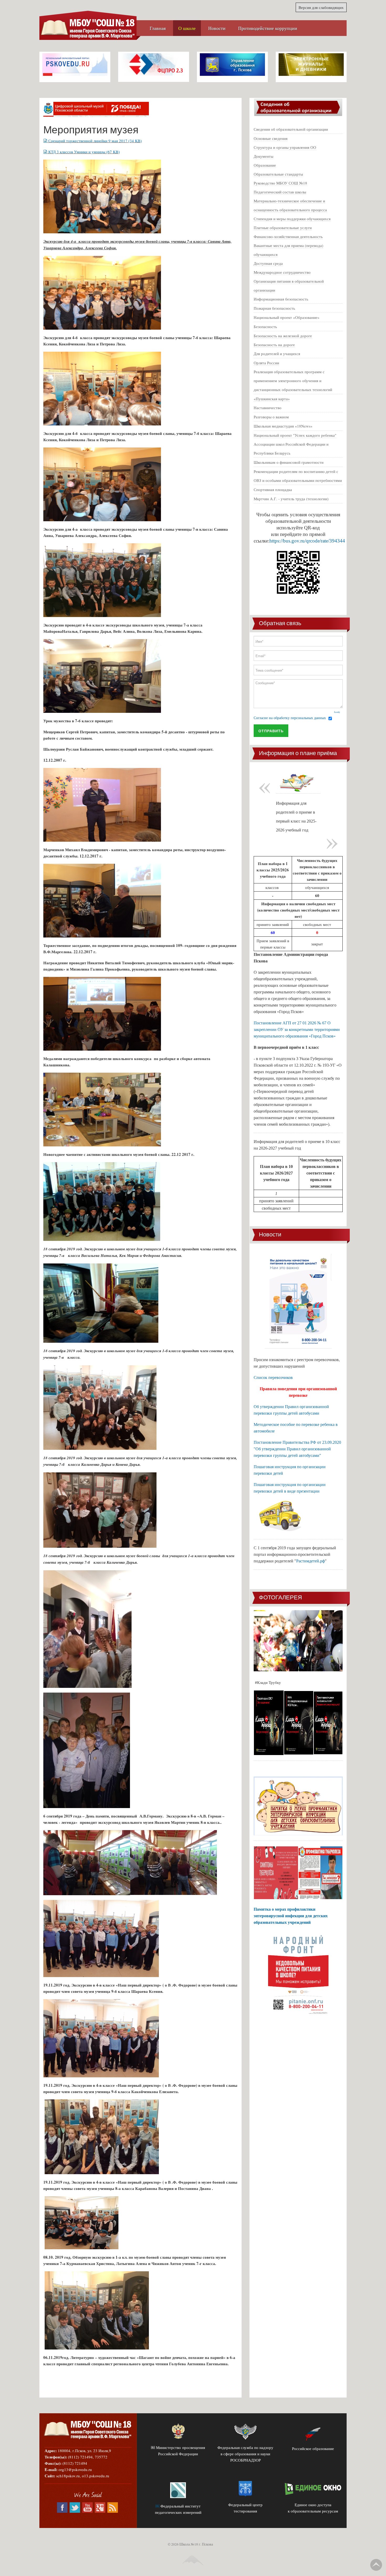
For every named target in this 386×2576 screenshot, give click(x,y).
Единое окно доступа (313, 2505)
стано (323, 1492)
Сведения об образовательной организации (291, 129)
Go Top (376, 2565)
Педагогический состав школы (280, 192)
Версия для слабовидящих (321, 7)
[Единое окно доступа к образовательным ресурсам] (313, 2489)
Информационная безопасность (281, 299)
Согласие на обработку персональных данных (290, 718)
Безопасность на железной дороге (283, 336)
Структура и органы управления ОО (285, 147)
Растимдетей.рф (311, 1561)
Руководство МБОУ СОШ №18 (280, 183)
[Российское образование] (313, 2434)
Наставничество (268, 408)
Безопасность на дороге (274, 345)
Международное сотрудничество (282, 272)
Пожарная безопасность (274, 308)
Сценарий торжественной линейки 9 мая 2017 (95, 141)
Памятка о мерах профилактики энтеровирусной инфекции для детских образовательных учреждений (291, 1916)
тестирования (245, 2511)
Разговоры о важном (271, 417)
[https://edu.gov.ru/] (178, 2430)
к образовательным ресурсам (313, 2511)
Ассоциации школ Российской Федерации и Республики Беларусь (291, 449)
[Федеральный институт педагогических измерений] (178, 2490)
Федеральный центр (245, 2505)
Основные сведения (271, 138)
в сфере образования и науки (245, 2454)
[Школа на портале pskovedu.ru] (75, 64)
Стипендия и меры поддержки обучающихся (292, 219)
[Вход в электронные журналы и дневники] (311, 64)
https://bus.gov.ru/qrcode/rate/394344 (307, 541)
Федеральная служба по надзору (245, 2447)
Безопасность (265, 326)
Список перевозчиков (273, 1377)
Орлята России (266, 363)
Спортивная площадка (273, 489)
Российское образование (313, 2448)
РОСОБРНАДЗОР (246, 2460)
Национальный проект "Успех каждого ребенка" (295, 435)
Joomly (337, 712)
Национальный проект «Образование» (287, 317)
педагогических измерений (178, 2512)
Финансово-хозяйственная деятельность (288, 236)
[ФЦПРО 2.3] (154, 64)
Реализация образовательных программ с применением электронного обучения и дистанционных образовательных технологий (293, 381)
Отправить (271, 731)
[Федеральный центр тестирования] (246, 2489)
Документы (264, 156)
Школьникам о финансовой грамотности (289, 462)
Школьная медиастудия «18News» (283, 426)
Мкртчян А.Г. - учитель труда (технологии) (291, 499)
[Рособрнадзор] (246, 2430)
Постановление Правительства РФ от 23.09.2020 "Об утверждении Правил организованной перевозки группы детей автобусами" (297, 1449)
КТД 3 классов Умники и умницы (84, 152)
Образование (265, 165)
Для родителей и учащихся (277, 354)
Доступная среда (268, 263)
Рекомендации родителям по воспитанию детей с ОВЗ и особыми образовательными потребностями (298, 476)
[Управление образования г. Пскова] (232, 64)
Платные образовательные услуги (283, 228)
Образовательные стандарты (278, 174)
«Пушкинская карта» (272, 399)
